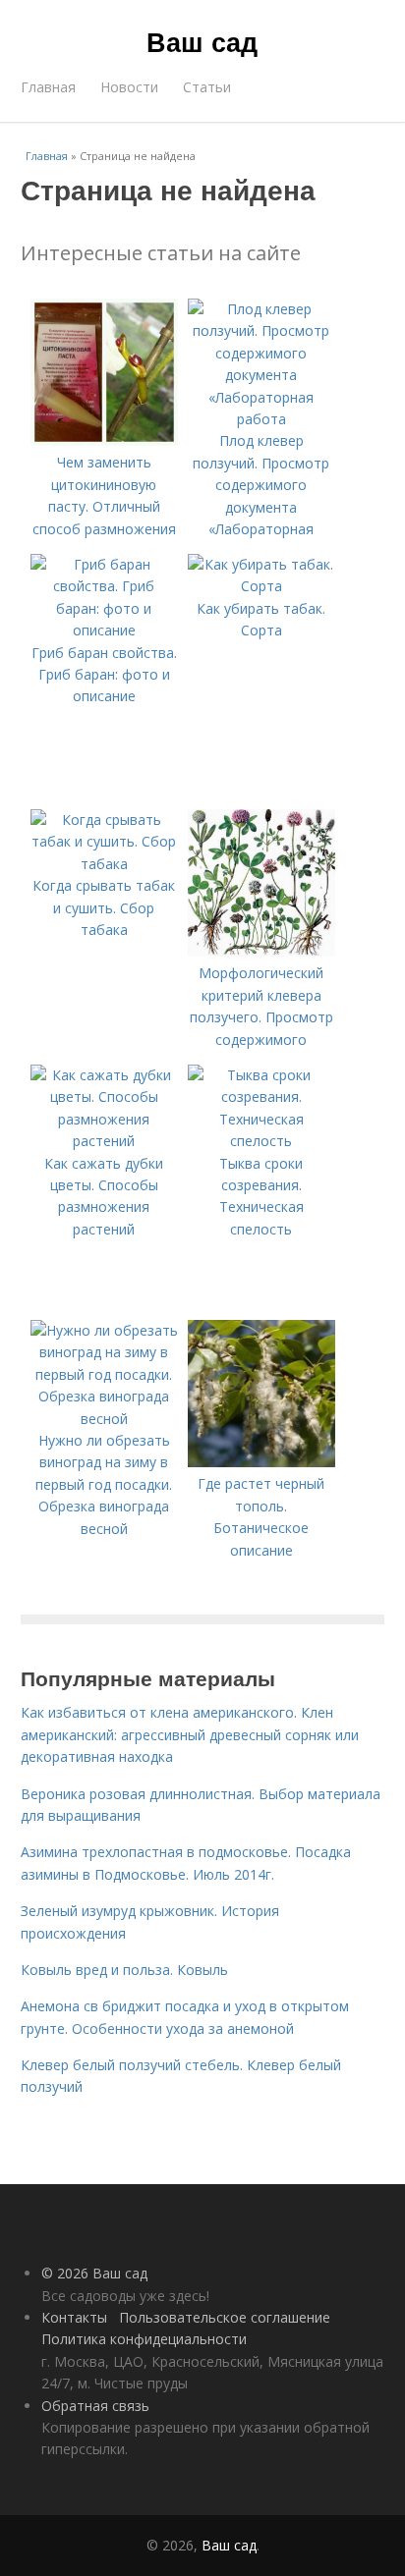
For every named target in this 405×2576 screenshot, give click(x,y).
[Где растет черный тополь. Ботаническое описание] (261, 1462)
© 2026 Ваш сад (94, 2273)
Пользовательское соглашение (225, 2317)
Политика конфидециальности (144, 2339)
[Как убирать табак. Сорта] (261, 586)
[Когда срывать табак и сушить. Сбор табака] (104, 864)
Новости (129, 87)
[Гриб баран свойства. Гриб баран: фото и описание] (104, 630)
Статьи (207, 87)
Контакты (74, 2317)
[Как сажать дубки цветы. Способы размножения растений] (104, 1141)
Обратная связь (95, 2406)
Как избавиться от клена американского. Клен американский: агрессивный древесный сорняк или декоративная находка (190, 1734)
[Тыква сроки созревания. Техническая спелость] (261, 1141)
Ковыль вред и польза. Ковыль (124, 1970)
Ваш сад (202, 41)
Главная (48, 87)
